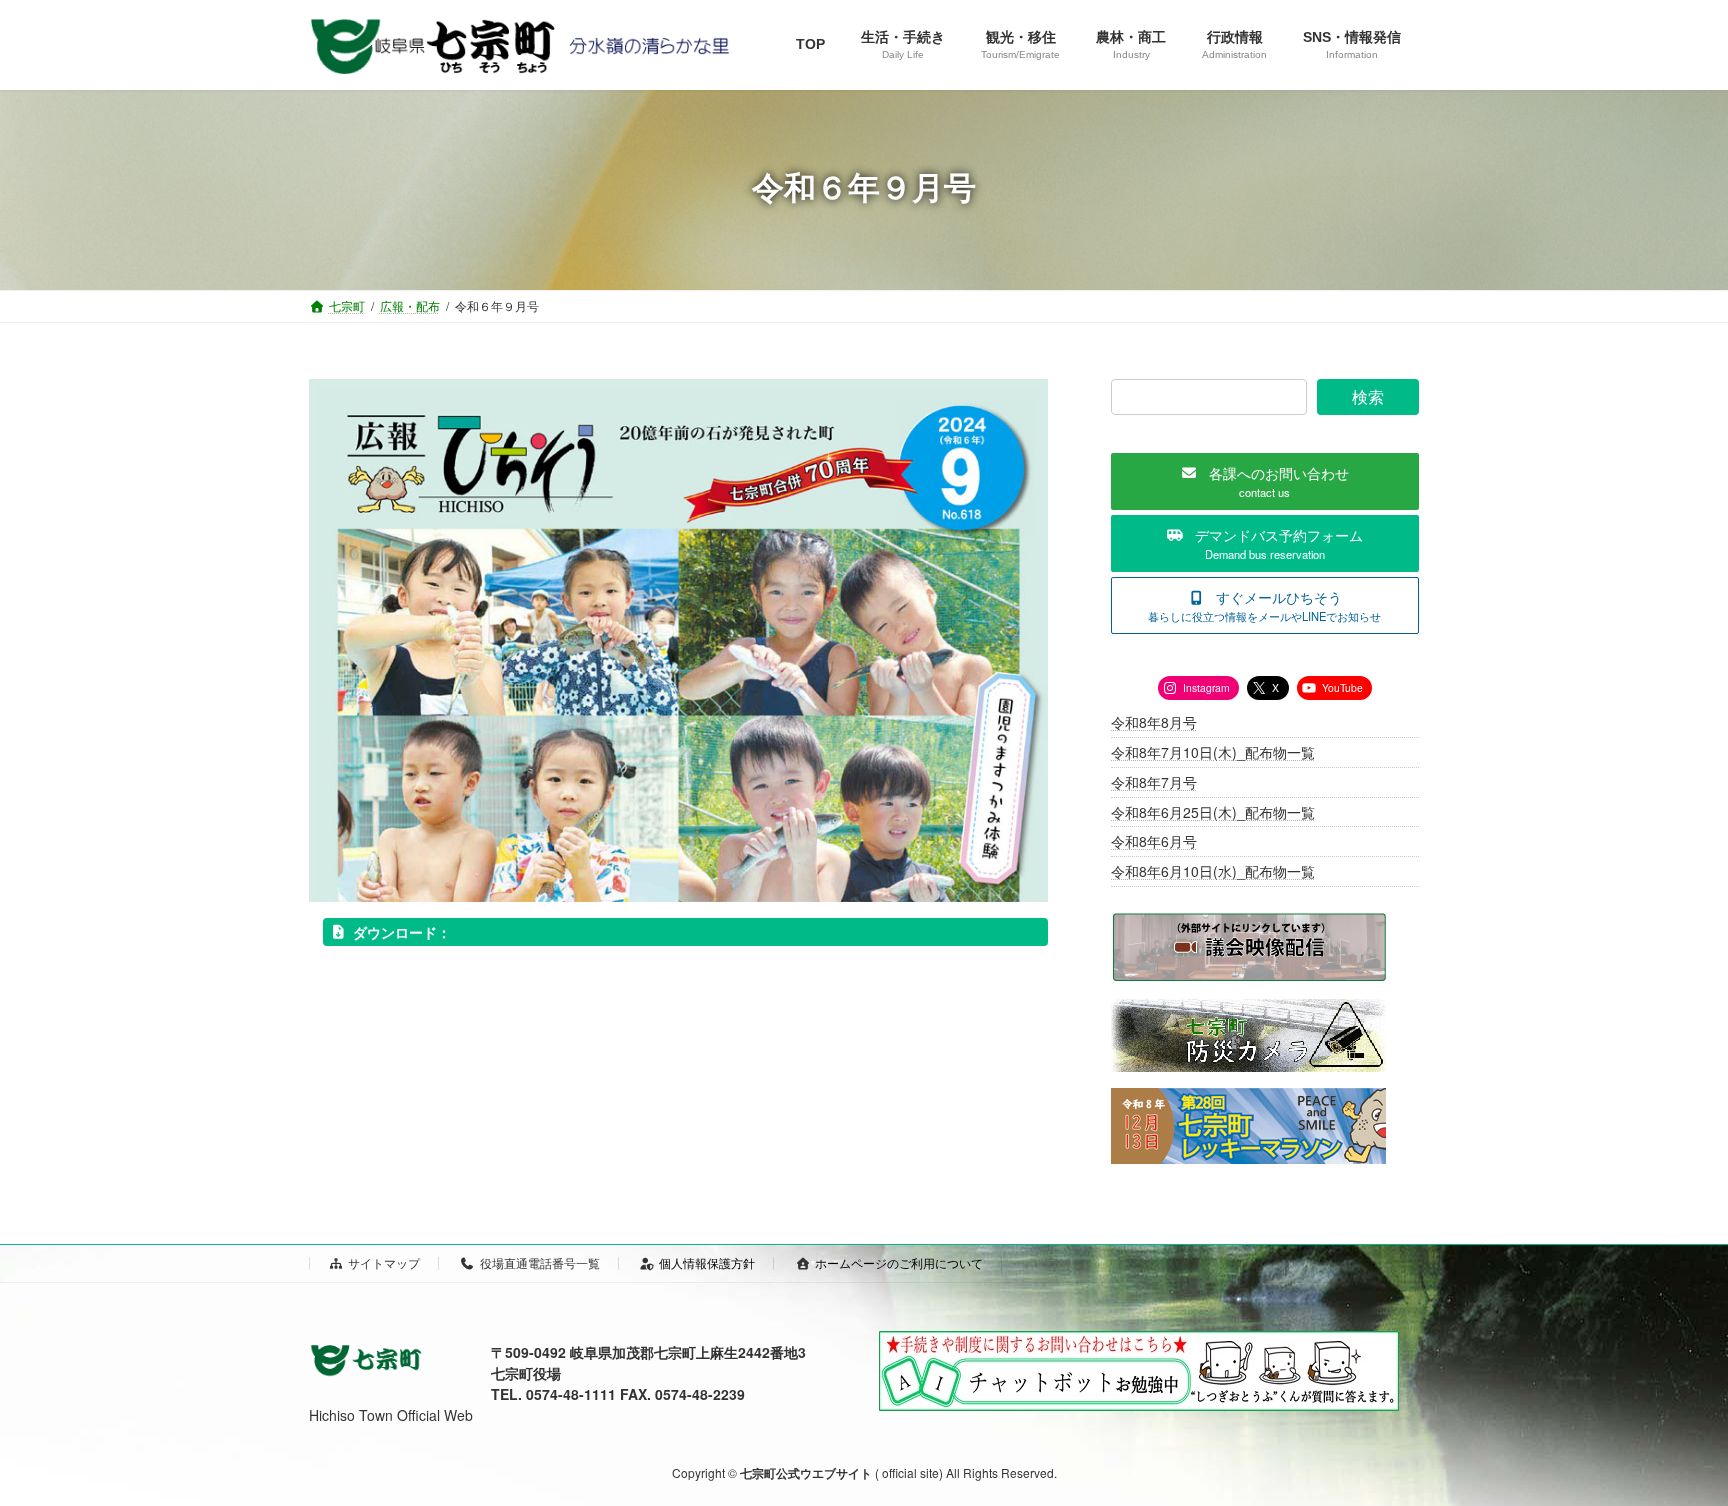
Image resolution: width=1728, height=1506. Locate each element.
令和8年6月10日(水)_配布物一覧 (1213, 871)
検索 (1368, 396)
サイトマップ (384, 1262)
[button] (1265, 481)
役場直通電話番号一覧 (540, 1262)
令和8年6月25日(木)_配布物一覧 (1213, 812)
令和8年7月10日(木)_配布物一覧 (1213, 752)
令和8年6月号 (1154, 842)
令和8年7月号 (1154, 782)
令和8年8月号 (1154, 723)
